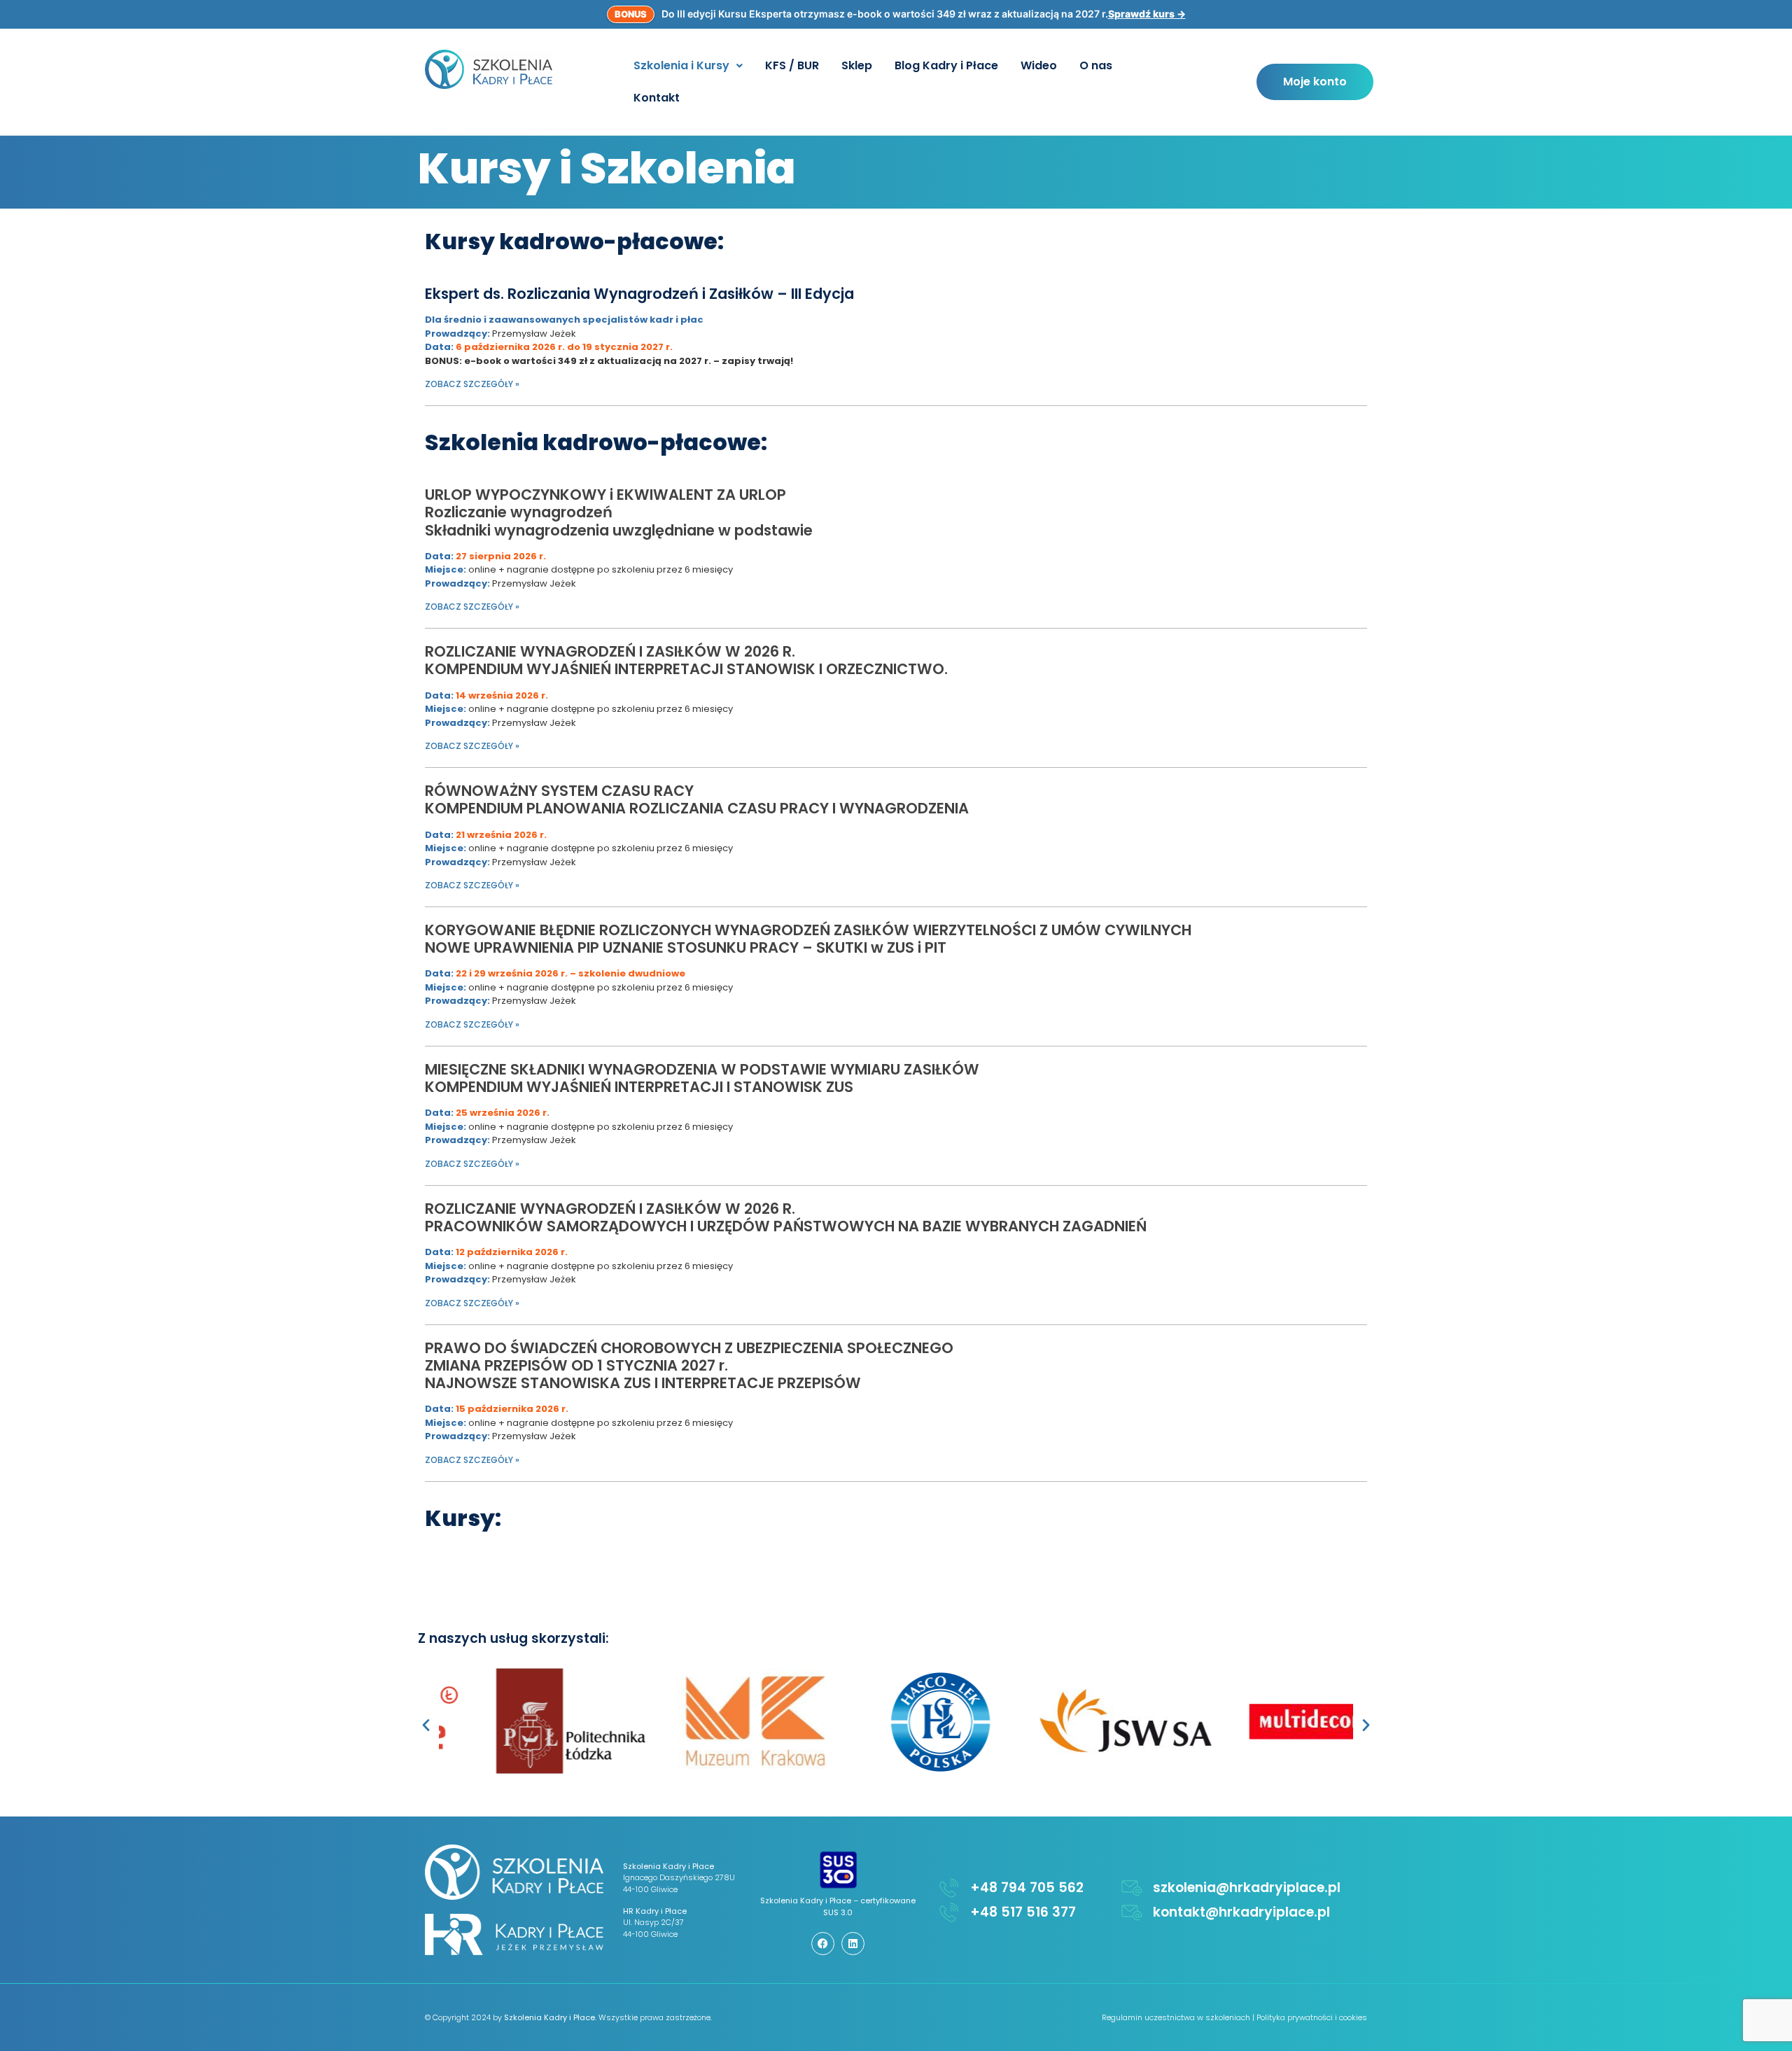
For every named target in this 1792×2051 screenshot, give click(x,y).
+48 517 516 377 (1023, 1912)
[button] (688, 66)
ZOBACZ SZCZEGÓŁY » (472, 384)
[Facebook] (823, 1944)
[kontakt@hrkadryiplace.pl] (1132, 1912)
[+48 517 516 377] (949, 1912)
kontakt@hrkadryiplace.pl (1241, 1912)
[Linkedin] (853, 1944)
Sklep (857, 65)
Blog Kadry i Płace (946, 65)
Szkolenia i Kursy (681, 65)
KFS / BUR (792, 65)
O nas (1096, 65)
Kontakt (657, 98)
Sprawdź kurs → (1147, 14)
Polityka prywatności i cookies (1312, 2017)
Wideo (1039, 65)
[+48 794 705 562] (949, 1888)
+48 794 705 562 (1027, 1888)
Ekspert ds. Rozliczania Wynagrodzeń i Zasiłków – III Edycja (639, 294)
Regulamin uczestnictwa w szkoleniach (1176, 2017)
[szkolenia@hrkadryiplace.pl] (1132, 1888)
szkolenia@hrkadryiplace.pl (1247, 1888)
